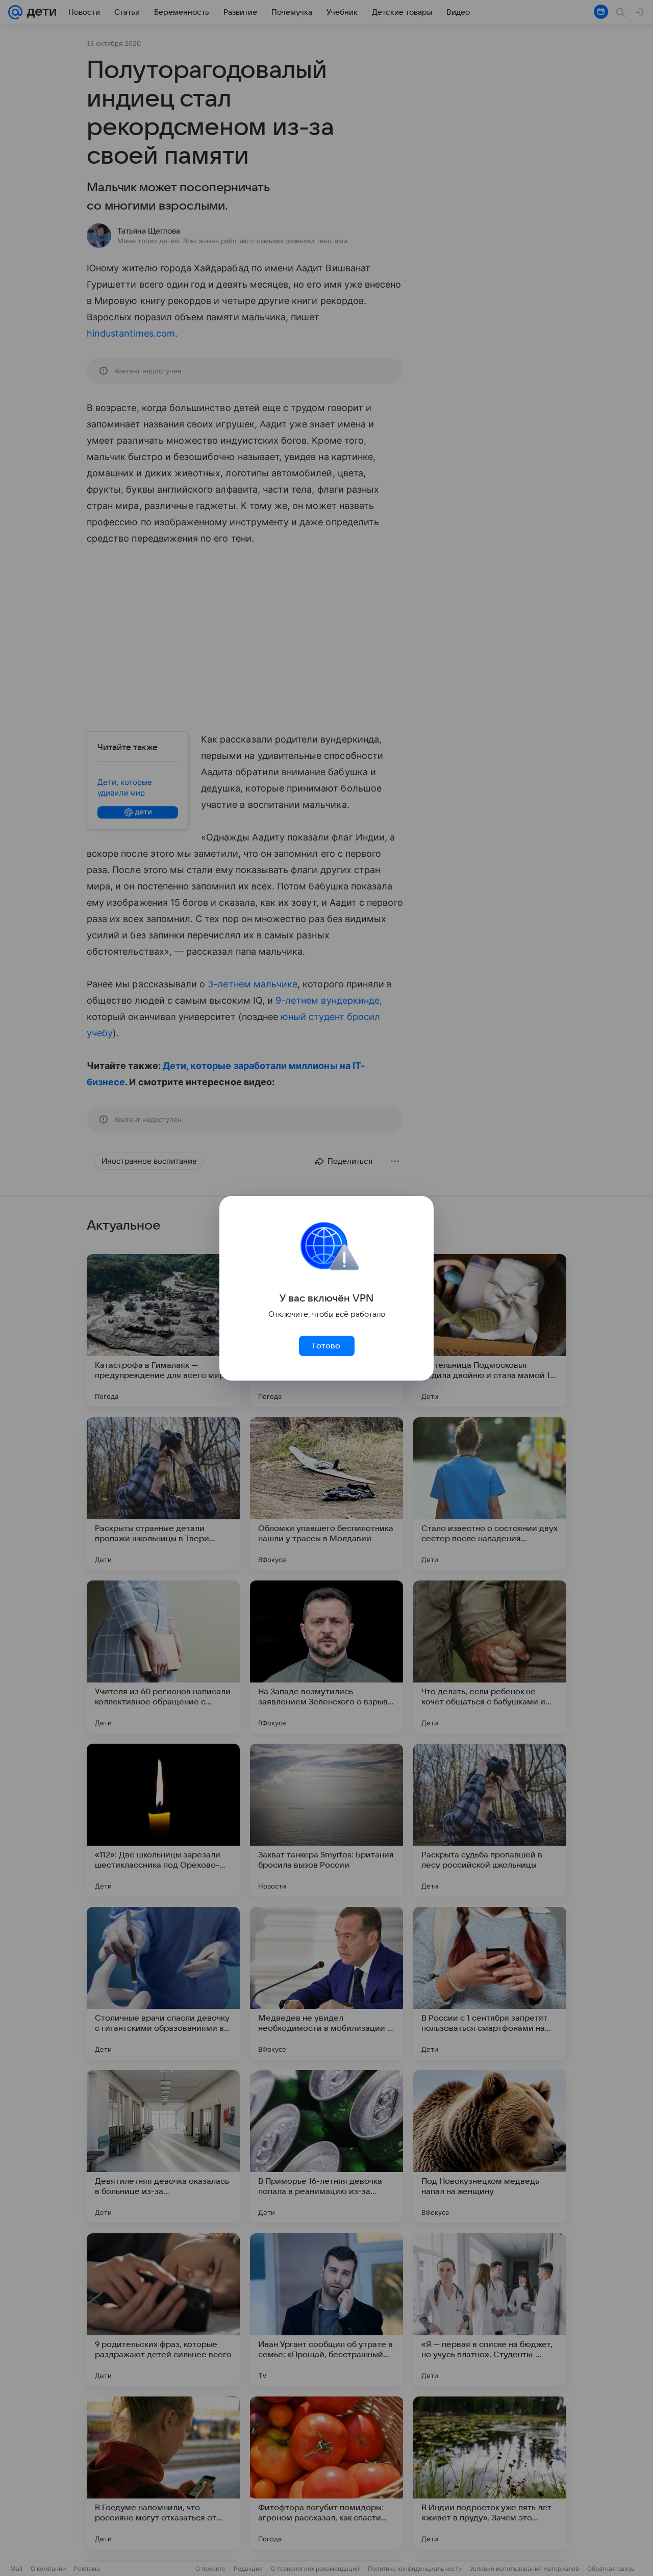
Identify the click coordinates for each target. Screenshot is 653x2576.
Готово (326, 1346)
